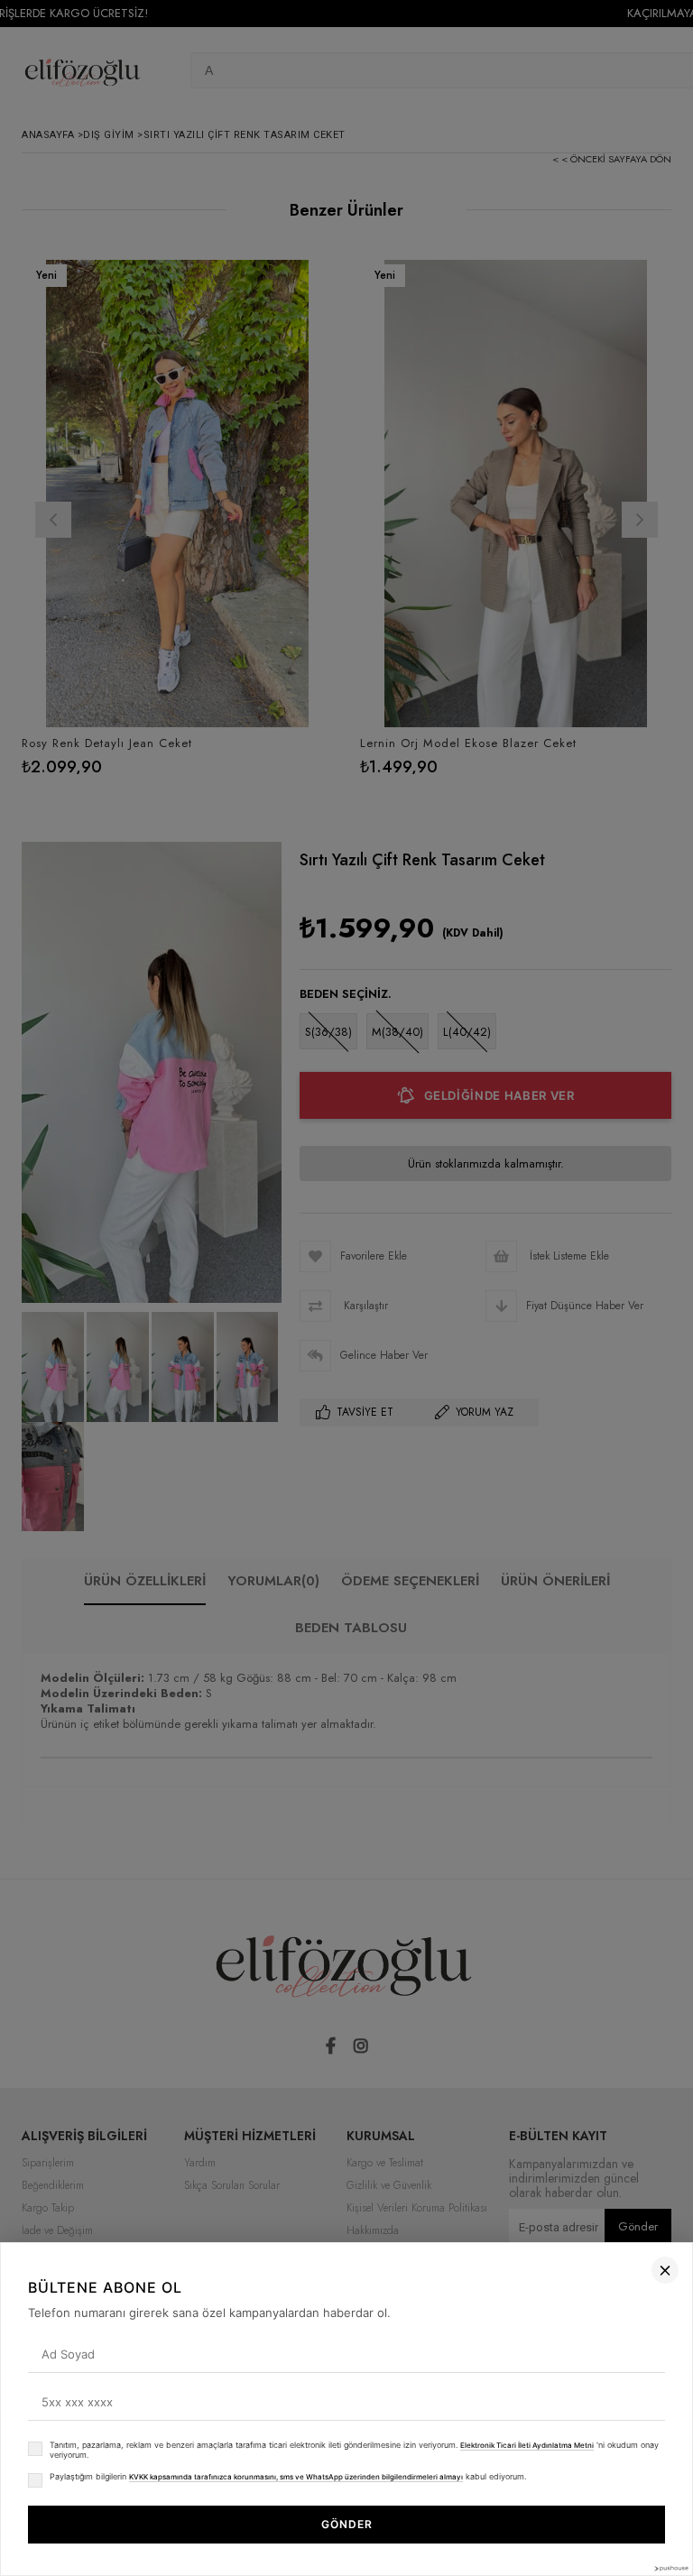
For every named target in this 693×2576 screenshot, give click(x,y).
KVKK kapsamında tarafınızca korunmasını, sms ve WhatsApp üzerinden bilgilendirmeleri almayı (296, 2477)
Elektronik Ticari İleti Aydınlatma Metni (527, 2445)
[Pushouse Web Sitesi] (670, 2568)
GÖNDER (347, 2524)
